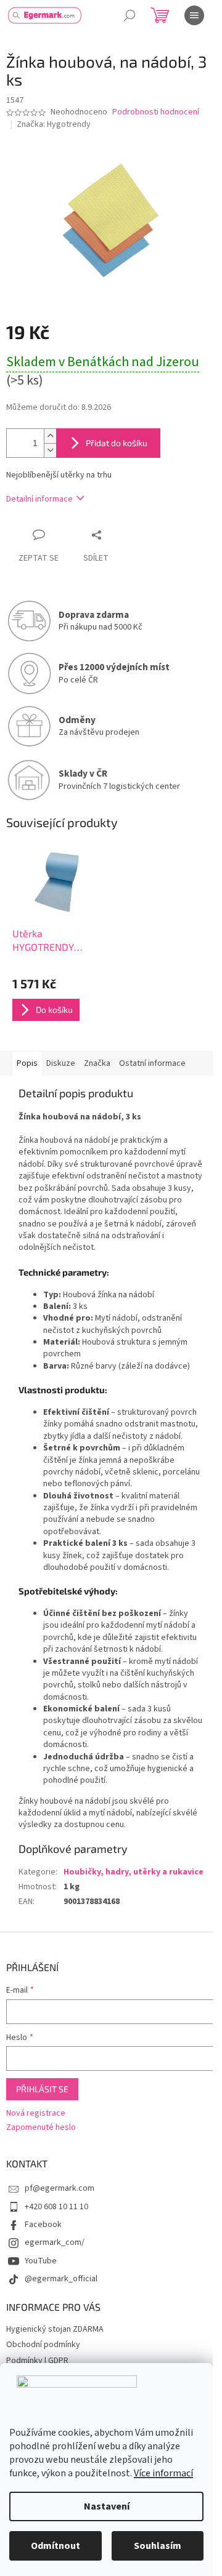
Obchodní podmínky (43, 2345)
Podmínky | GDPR (37, 2361)
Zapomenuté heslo (41, 2128)
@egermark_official (61, 2279)
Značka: (54, 124)
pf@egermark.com (60, 2188)
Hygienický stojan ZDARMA (55, 2329)
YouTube (41, 2261)
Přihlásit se (42, 2089)
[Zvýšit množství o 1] (50, 436)
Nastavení (107, 2506)
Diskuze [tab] (61, 1063)
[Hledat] (129, 15)
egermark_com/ (55, 2242)
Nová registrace (36, 2114)
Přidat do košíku (117, 443)
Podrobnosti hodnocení (156, 112)
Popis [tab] (27, 1063)
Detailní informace (39, 499)
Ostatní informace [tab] (152, 1063)
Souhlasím (158, 2546)
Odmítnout (55, 2546)
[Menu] (194, 15)
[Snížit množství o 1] (50, 450)
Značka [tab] (97, 1063)
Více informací (163, 2473)
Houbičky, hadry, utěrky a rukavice (134, 1872)
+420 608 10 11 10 (56, 2207)
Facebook (43, 2225)
